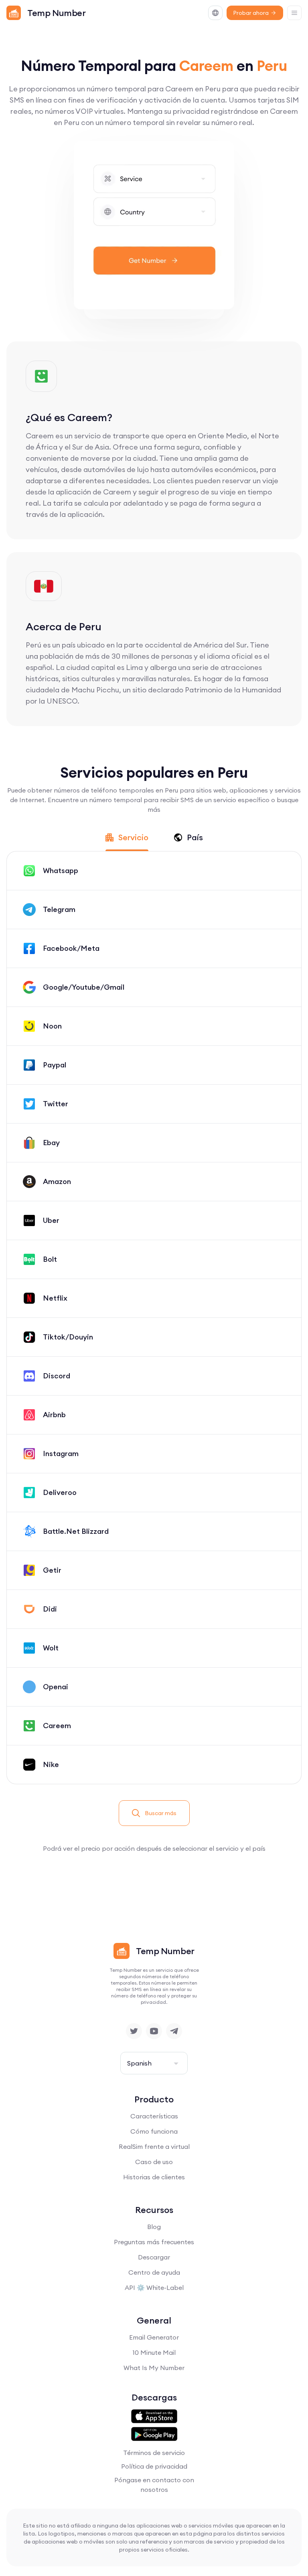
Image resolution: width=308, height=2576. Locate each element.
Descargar (154, 2257)
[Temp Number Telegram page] (174, 2031)
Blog (154, 2227)
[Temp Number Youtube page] (154, 2031)
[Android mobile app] (154, 2434)
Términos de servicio (154, 2453)
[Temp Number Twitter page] (134, 2031)
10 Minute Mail (154, 2352)
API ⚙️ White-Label (154, 2288)
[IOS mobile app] (154, 2417)
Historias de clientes (154, 2177)
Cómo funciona (154, 2131)
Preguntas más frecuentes (154, 2242)
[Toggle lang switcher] (215, 13)
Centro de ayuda (154, 2272)
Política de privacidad (154, 2466)
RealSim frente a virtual (154, 2146)
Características (154, 2116)
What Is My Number (154, 2368)
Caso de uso (154, 2162)
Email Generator (154, 2337)
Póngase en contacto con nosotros (154, 2485)
